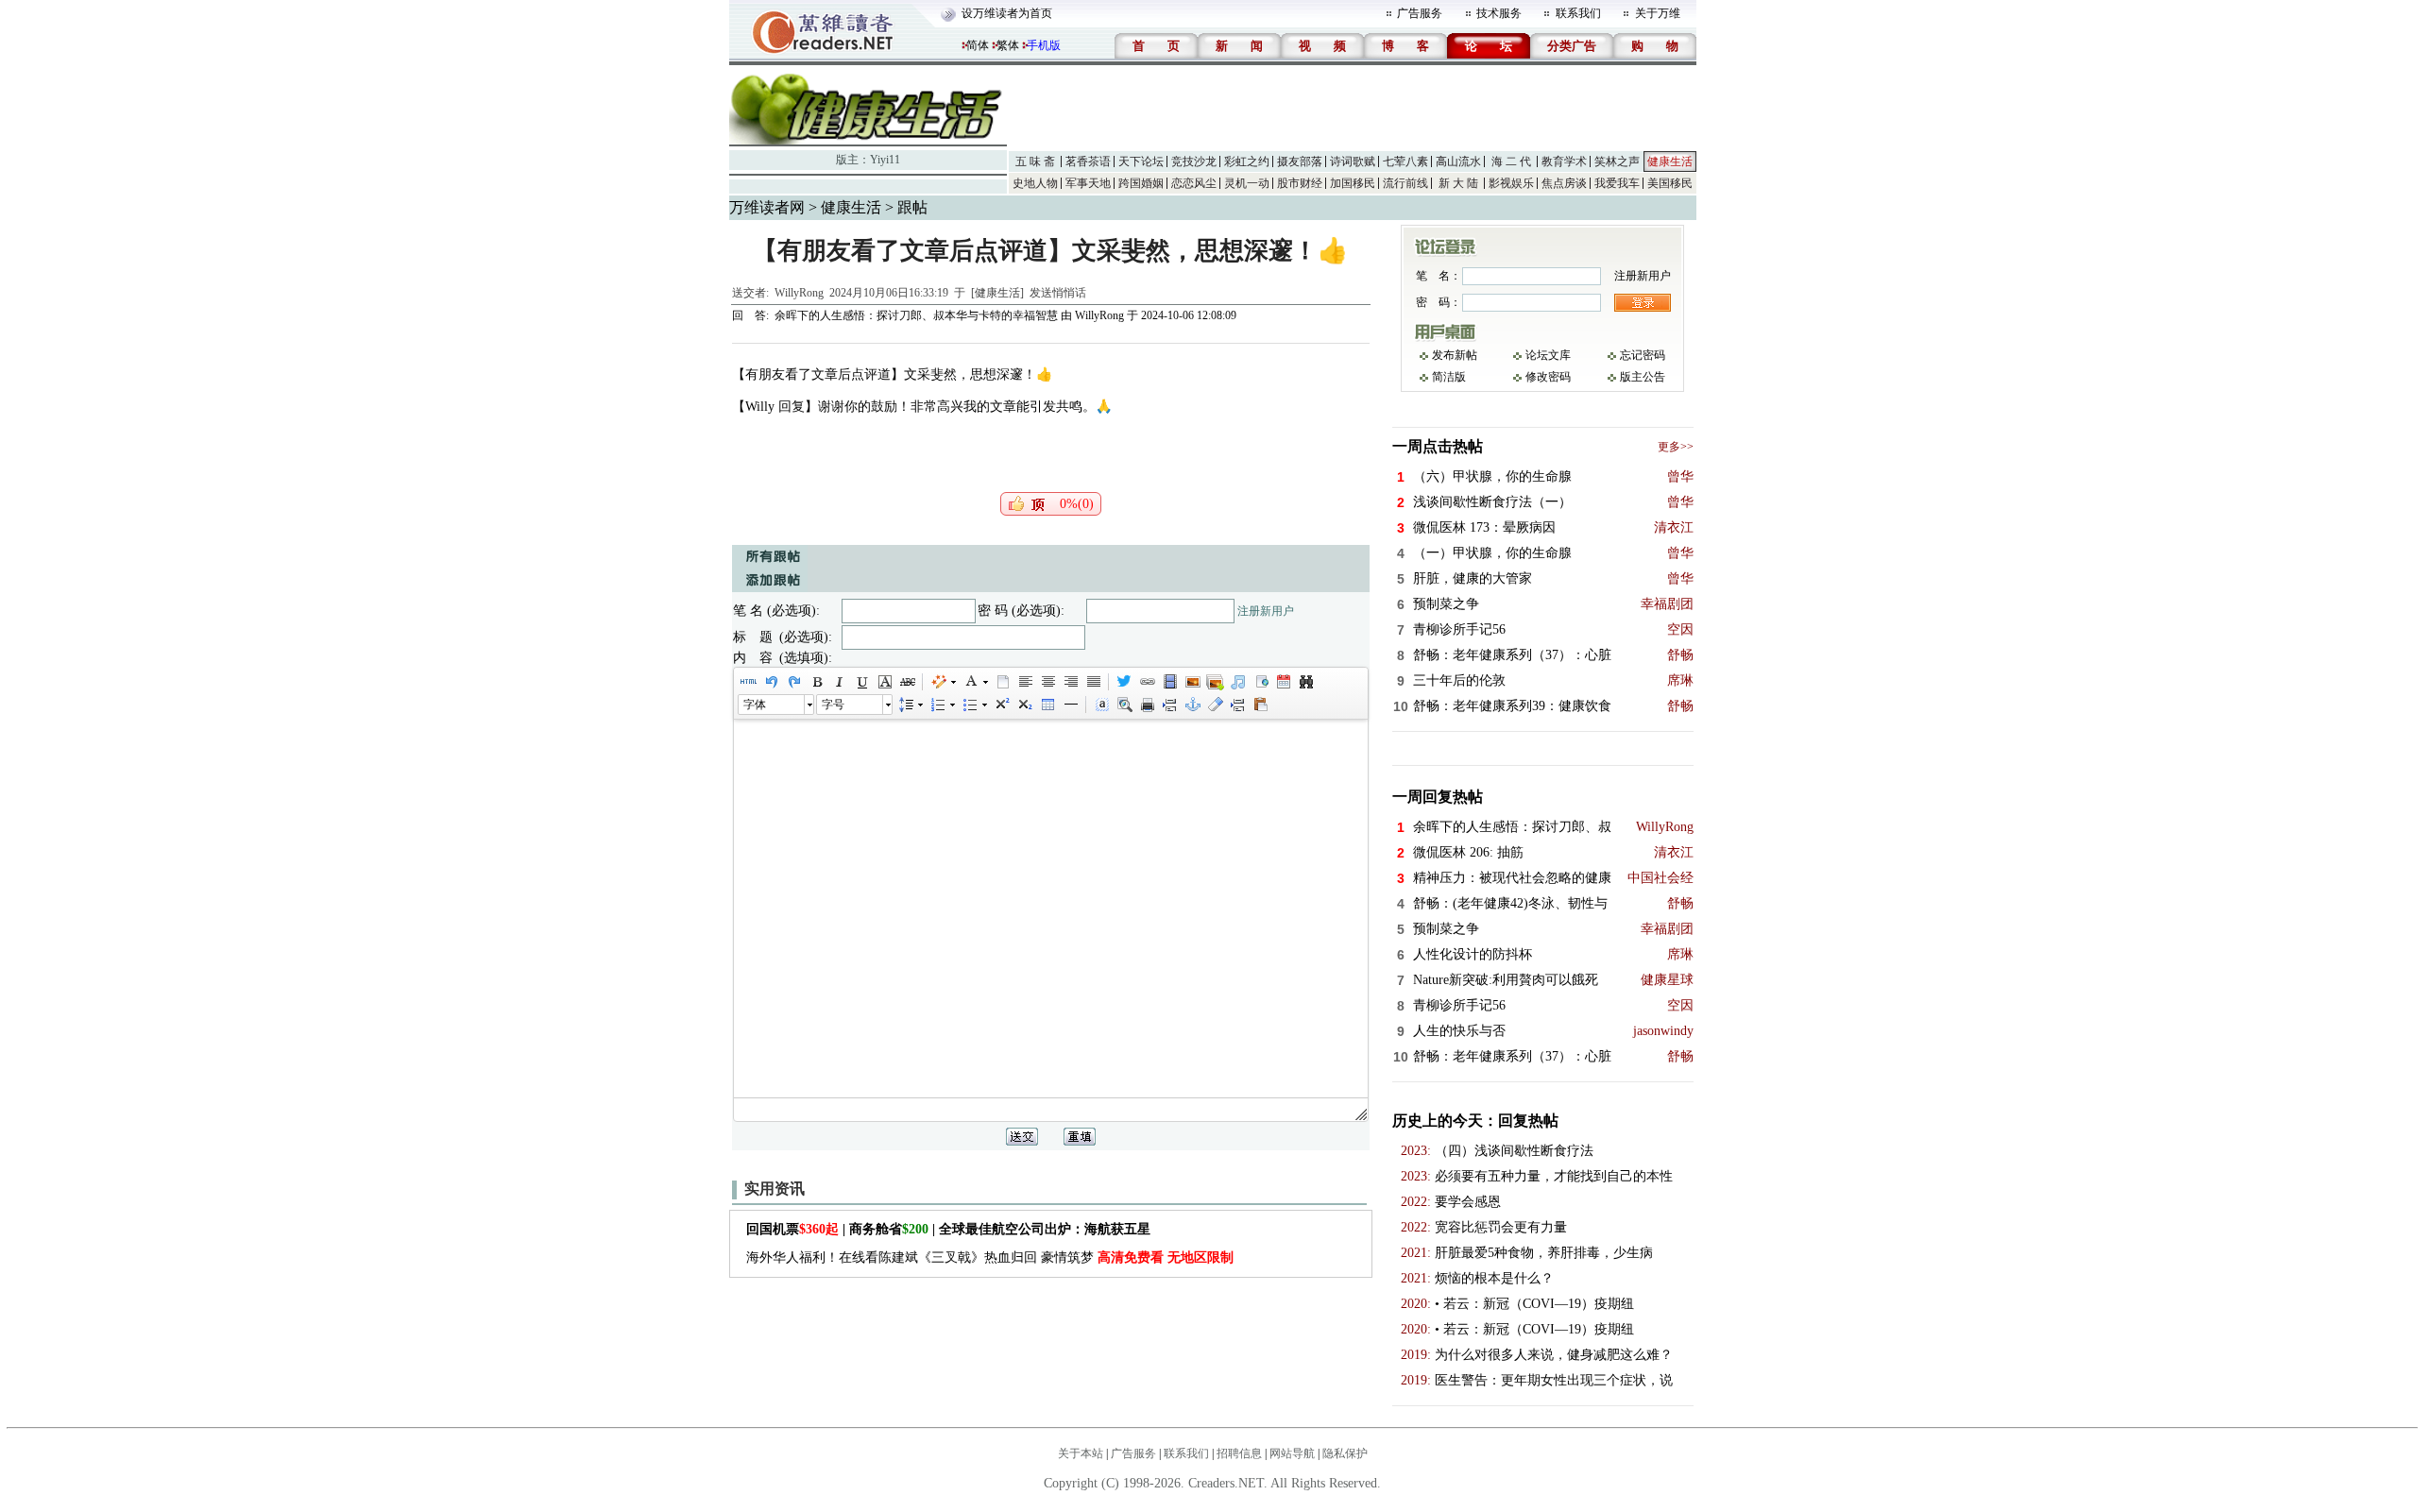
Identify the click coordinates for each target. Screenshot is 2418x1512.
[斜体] (839, 682)
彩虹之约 (1247, 161)
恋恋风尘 (1194, 183)
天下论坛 (1141, 161)
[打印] (1147, 705)
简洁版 (1449, 377)
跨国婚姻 (1141, 183)
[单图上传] (1192, 682)
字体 (755, 705)
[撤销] (771, 682)
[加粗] (816, 682)
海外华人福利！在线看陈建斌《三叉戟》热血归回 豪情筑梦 (990, 1257)
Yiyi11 (885, 160)
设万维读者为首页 (1007, 13)
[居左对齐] (1025, 682)
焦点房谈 (1564, 183)
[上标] (1001, 705)
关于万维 (1658, 13)
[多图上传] (1215, 682)
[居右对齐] (1070, 682)
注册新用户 (1266, 611)
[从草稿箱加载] (1260, 705)
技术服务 (1499, 13)
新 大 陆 (1458, 183)
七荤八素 (1405, 161)
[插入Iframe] (1260, 682)
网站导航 (1292, 1453)
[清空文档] (1002, 682)
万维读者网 (767, 207)
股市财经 (1300, 183)
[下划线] (861, 682)
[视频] (1169, 682)
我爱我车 (1617, 183)
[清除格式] (1215, 705)
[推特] (1124, 682)
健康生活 (1670, 161)
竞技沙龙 (1194, 161)
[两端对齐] (1093, 682)
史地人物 (1035, 183)
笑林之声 (1617, 161)
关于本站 (1081, 1453)
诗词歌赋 (1353, 161)
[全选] (1101, 705)
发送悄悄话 (1058, 293)
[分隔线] (1070, 705)
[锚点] (1192, 705)
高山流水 (1458, 161)
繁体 (1008, 45)
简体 (978, 45)
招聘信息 (1239, 1453)
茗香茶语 (1088, 161)
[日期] (1283, 682)
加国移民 (1353, 183)
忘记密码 (1643, 355)
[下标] (1024, 705)
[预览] (1124, 705)
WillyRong (799, 293)
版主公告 (1643, 377)
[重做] (793, 682)
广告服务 (1420, 13)
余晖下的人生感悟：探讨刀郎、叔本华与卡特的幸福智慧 (916, 315)
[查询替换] (1305, 682)
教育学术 (1564, 161)
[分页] (1169, 705)
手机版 (1044, 45)
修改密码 (1548, 377)
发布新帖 (1455, 355)
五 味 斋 (1035, 161)
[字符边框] (884, 682)
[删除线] (907, 682)
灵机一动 (1247, 183)
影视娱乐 (1511, 183)
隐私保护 (1345, 1453)
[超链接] (1147, 682)
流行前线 (1405, 183)
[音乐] (1237, 682)
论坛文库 (1548, 355)
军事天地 (1088, 183)
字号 (833, 705)
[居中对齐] (1047, 682)
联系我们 (1578, 13)
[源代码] (748, 682)
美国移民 (1670, 183)
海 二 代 (1511, 161)
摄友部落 (1300, 161)
